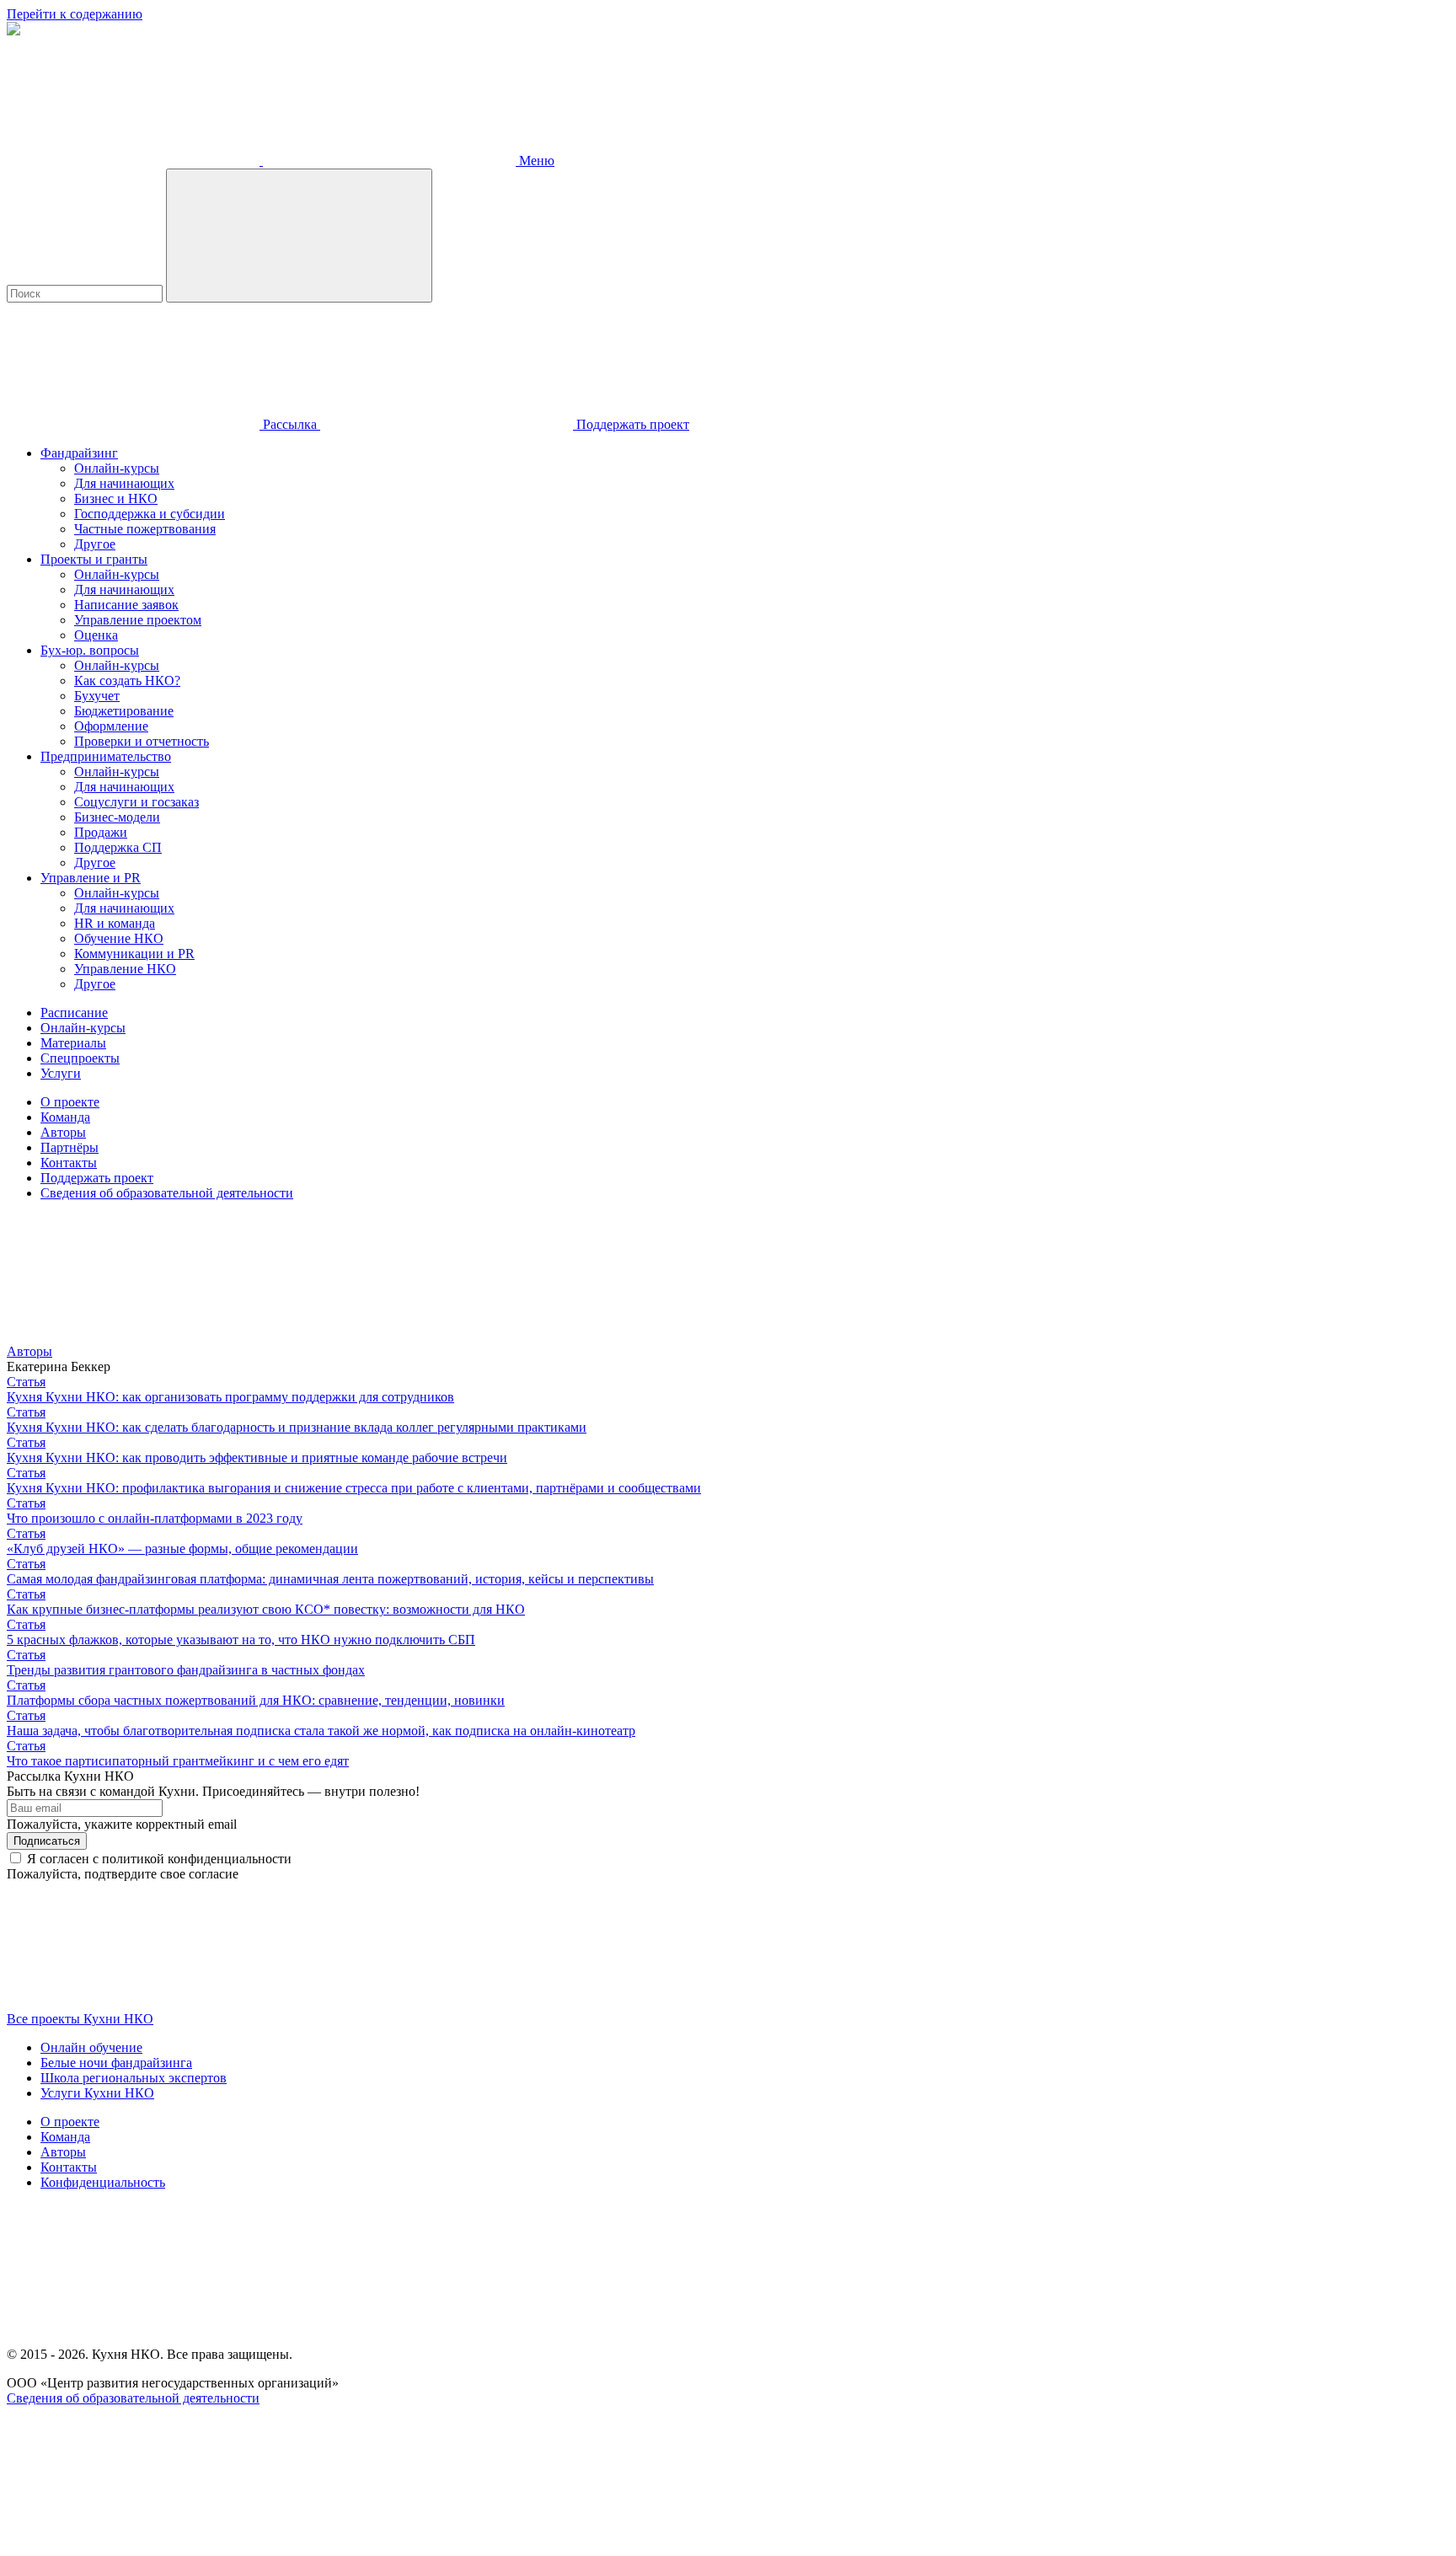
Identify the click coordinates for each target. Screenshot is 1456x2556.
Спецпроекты (80, 1058)
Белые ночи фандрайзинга (116, 2063)
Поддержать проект (97, 1178)
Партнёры (70, 1147)
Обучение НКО (119, 938)
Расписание (74, 1013)
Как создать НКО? (127, 681)
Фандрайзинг (79, 453)
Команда (65, 1117)
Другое (95, 544)
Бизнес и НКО (116, 498)
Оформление (111, 726)
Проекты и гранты (94, 559)
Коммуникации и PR (134, 954)
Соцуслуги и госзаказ (136, 802)
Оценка (96, 635)
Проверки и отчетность (142, 741)
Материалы (73, 1043)
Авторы (63, 1132)
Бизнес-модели (117, 817)
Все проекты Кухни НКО (80, 2019)
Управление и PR (91, 878)
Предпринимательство (106, 756)
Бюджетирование (124, 711)
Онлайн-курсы (117, 468)
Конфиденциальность (103, 2182)
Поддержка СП (118, 847)
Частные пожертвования (145, 529)
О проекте (70, 1102)
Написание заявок (126, 605)
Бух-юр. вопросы (90, 650)
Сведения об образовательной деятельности (167, 1193)
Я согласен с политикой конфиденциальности (159, 1859)
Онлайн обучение (91, 2047)
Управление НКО (125, 969)
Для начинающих (124, 483)
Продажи (101, 832)
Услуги (61, 1073)
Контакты (69, 1163)
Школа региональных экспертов (134, 2078)
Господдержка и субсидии (150, 514)
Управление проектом (138, 620)
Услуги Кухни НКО (97, 2093)
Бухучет (97, 696)
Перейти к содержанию (75, 14)
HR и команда (115, 923)
